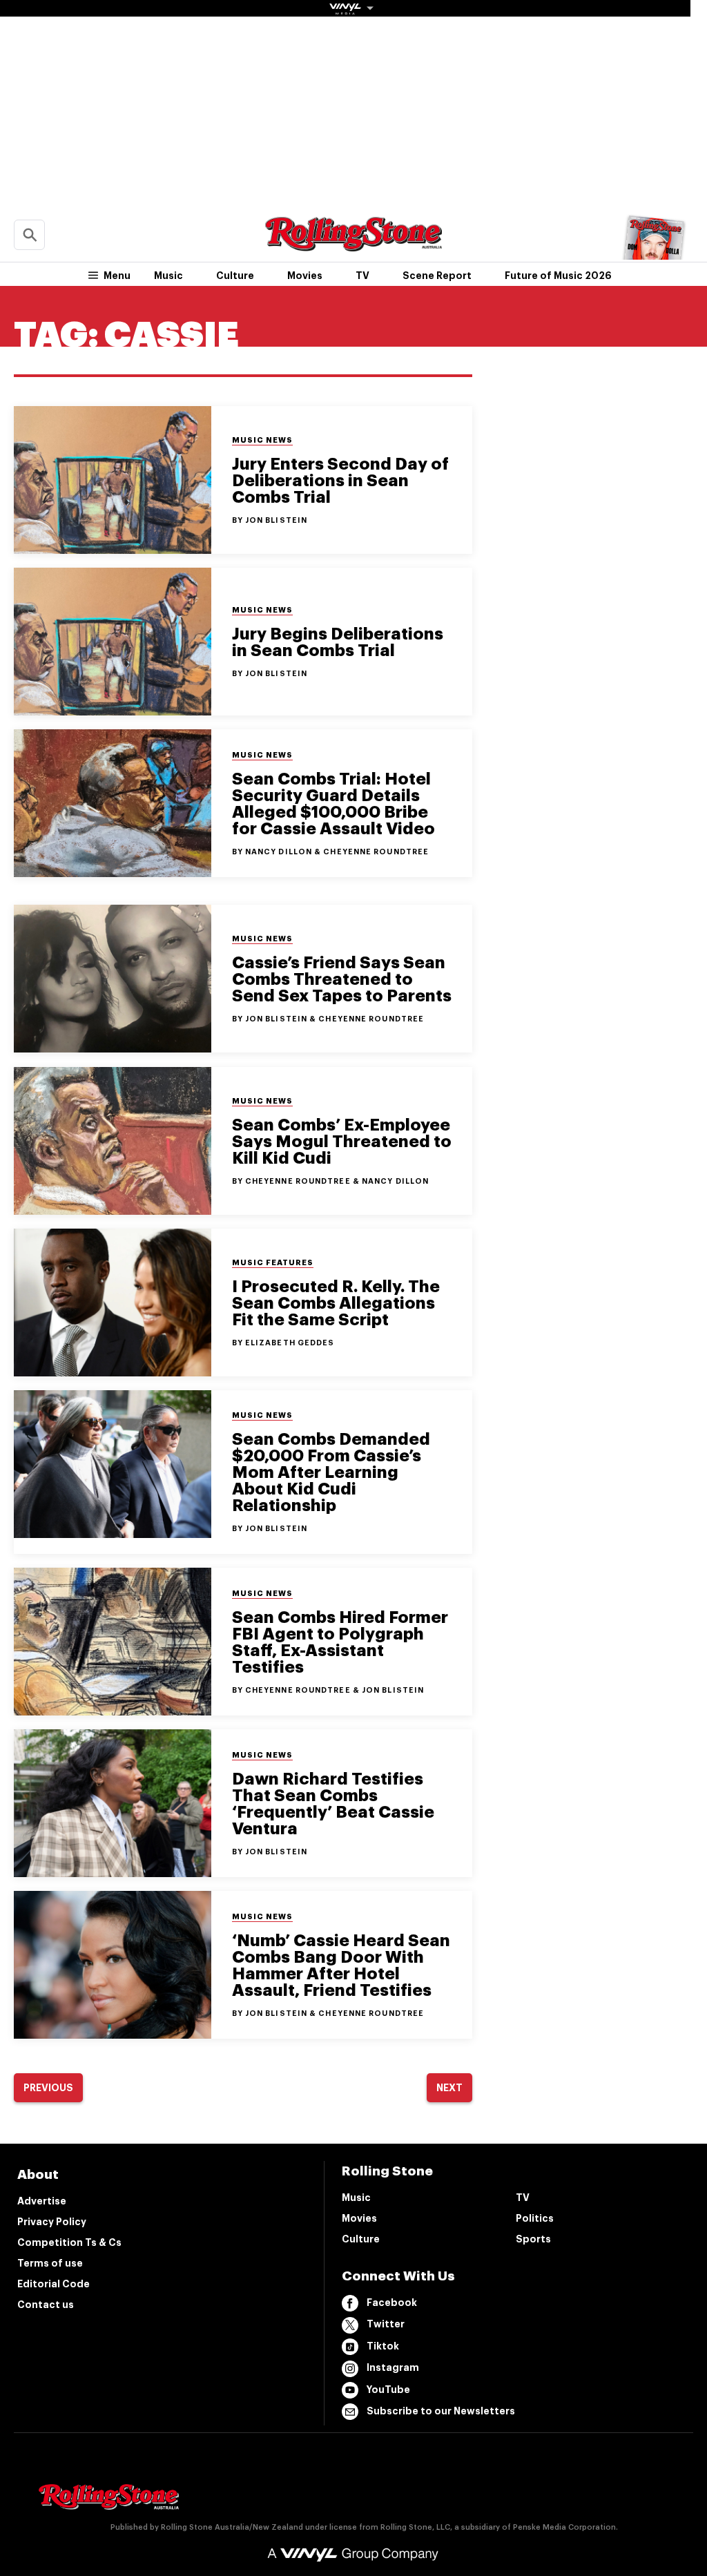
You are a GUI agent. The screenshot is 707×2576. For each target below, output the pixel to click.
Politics (535, 2218)
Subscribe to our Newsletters (441, 2411)
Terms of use (50, 2263)
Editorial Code (54, 2284)
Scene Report (437, 276)
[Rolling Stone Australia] (353, 245)
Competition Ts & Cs (69, 2242)
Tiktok (383, 2346)
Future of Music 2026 (558, 276)
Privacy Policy (52, 2222)
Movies (305, 276)
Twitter (386, 2324)
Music (168, 276)
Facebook (392, 2303)
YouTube (388, 2390)
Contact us (46, 2305)
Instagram (393, 2367)
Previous (48, 2088)
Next (449, 2088)
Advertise (42, 2201)
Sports (533, 2239)
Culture (235, 276)
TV (362, 276)
